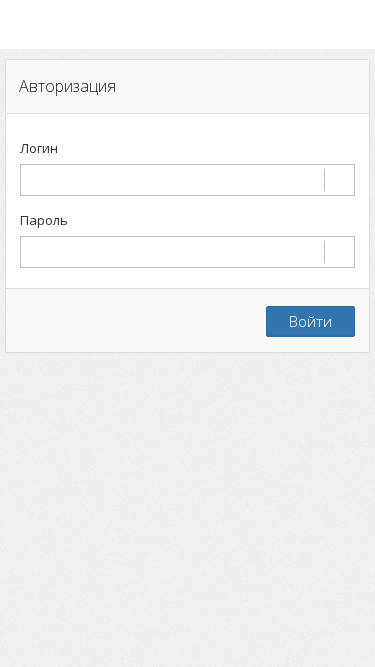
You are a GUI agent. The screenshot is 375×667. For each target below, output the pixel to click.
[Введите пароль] (187, 252)
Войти (310, 321)
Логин (39, 148)
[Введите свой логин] (187, 180)
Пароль (44, 220)
